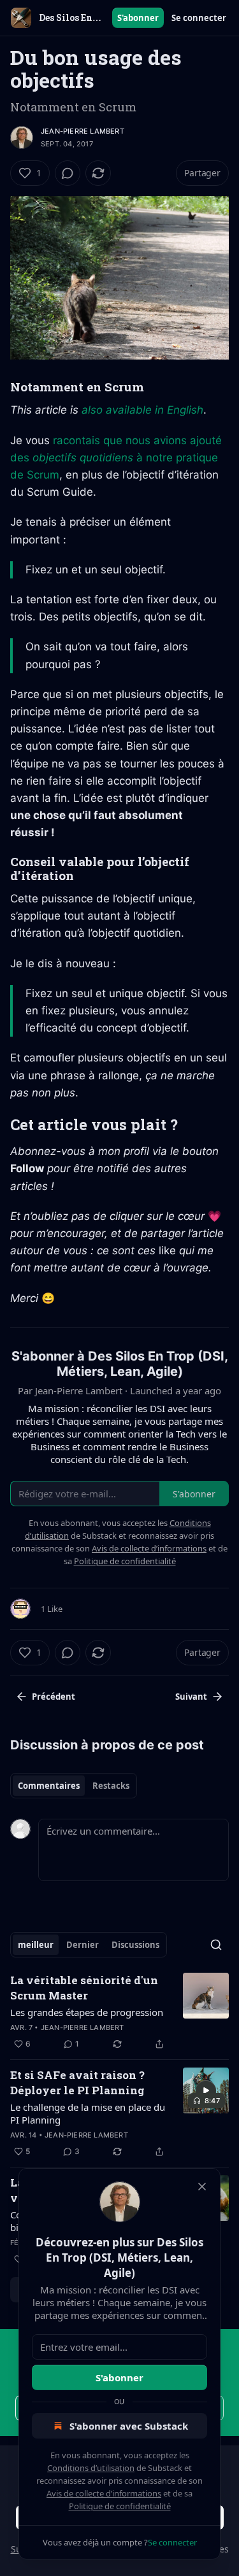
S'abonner (138, 18)
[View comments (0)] (68, 173)
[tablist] (74, 1786)
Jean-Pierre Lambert (83, 131)
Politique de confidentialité (120, 2506)
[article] (119, 2012)
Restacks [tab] (111, 1786)
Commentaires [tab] (49, 1786)
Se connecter (199, 18)
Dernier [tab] (83, 1945)
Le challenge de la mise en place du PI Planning (88, 2113)
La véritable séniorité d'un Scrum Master (84, 1988)
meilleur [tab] (36, 1945)
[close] (202, 2187)
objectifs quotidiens (83, 458)
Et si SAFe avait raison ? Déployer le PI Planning (77, 2082)
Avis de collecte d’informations (104, 2493)
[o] (206, 2090)
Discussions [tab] (135, 1945)
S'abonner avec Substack (129, 2426)
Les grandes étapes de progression (87, 2012)
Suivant (191, 1697)
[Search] (216, 1945)
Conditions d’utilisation (91, 2468)
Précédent (54, 1697)
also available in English (142, 410)
